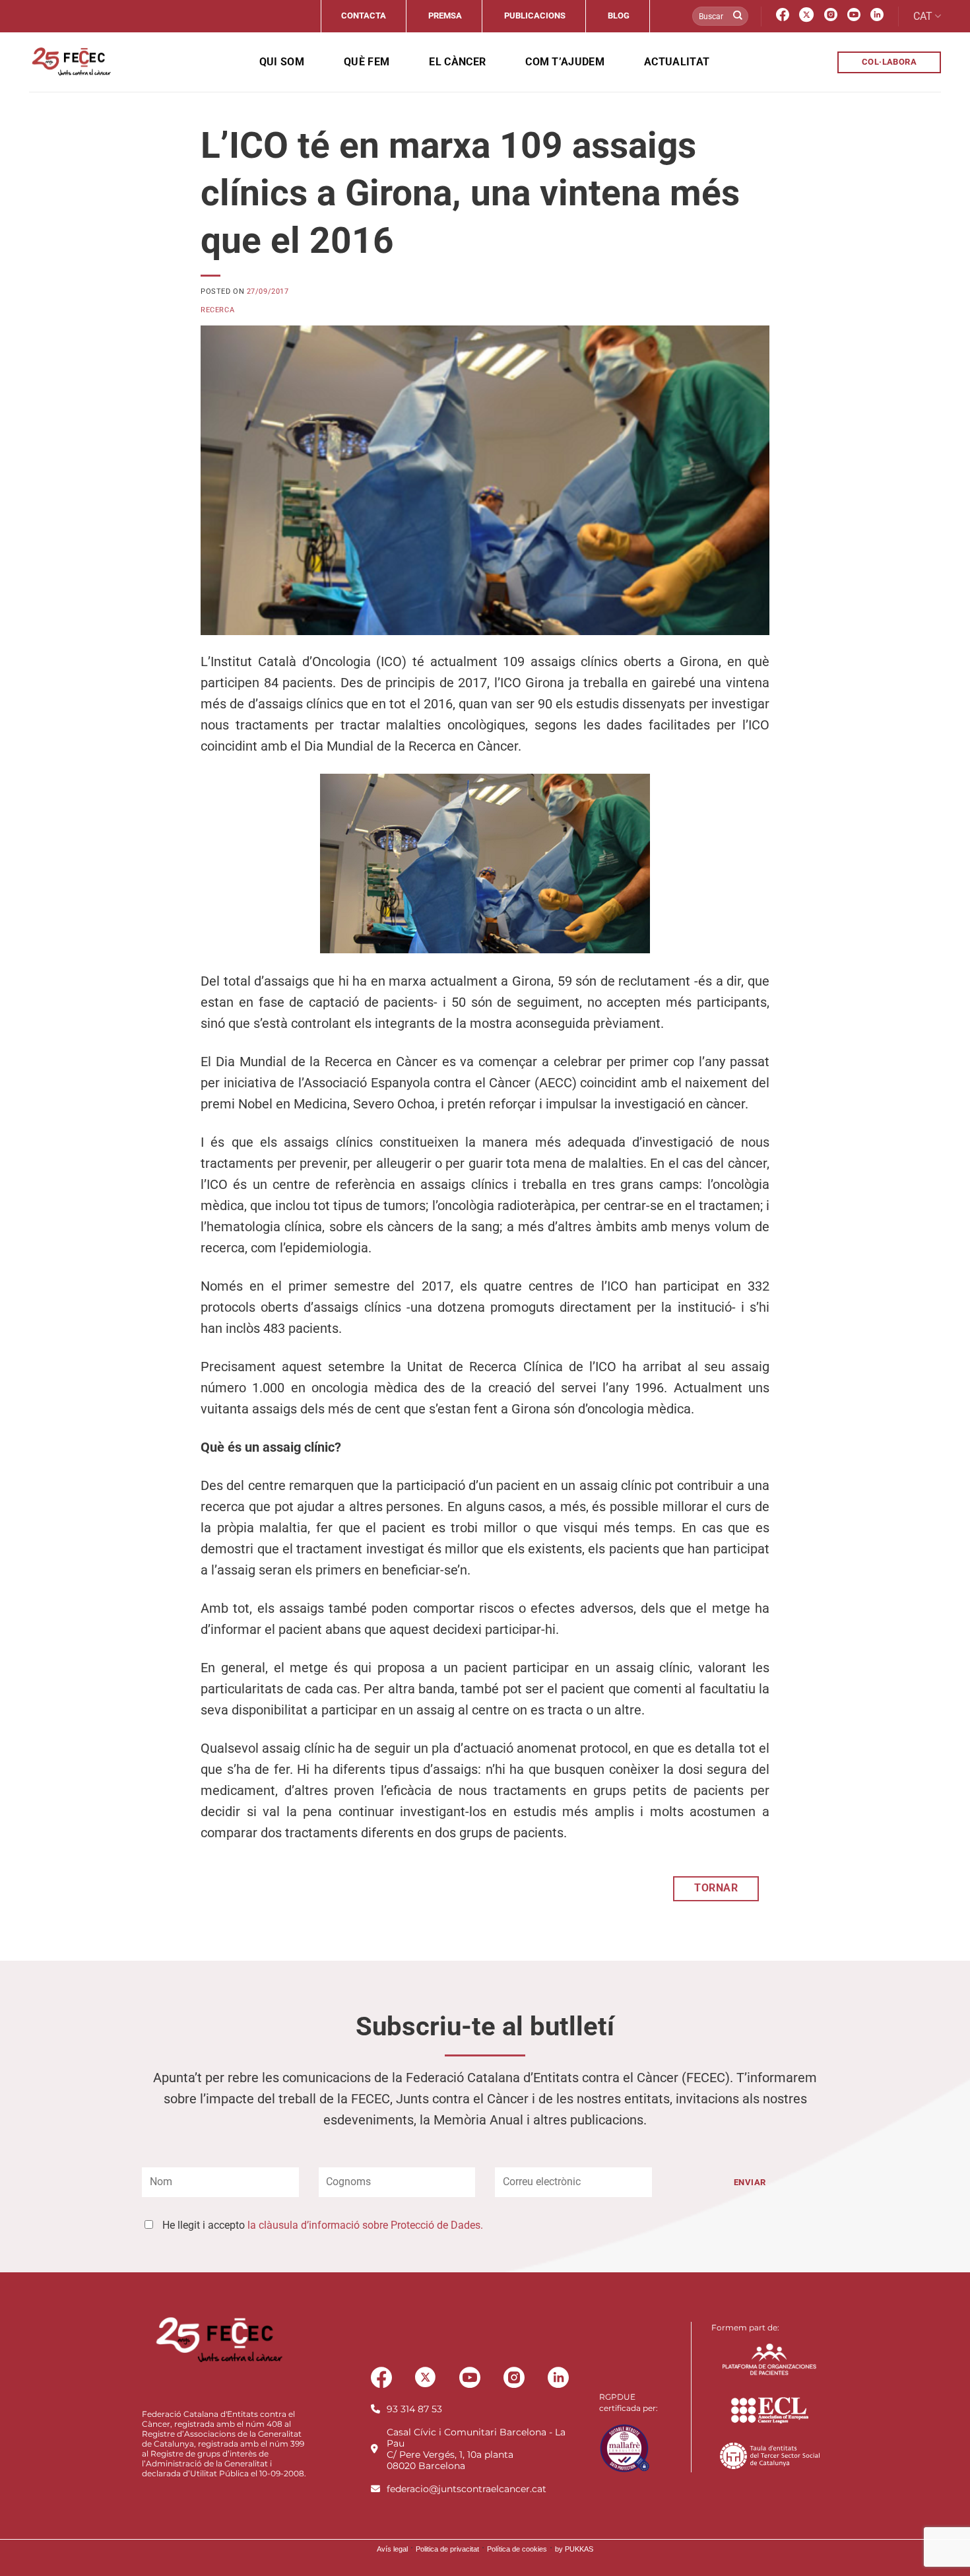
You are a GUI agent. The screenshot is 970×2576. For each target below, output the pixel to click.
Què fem (367, 62)
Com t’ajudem (565, 62)
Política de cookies (517, 2549)
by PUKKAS (574, 2549)
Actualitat (677, 62)
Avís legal (392, 2549)
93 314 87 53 (414, 2409)
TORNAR (716, 1888)
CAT (923, 16)
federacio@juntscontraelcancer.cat (467, 2489)
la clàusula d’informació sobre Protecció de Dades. (365, 2225)
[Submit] (738, 17)
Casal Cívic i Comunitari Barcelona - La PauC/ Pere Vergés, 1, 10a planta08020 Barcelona (476, 2449)
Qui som (282, 62)
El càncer (457, 62)
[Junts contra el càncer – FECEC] (70, 62)
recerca (217, 310)
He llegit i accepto (323, 2225)
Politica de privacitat (447, 2549)
